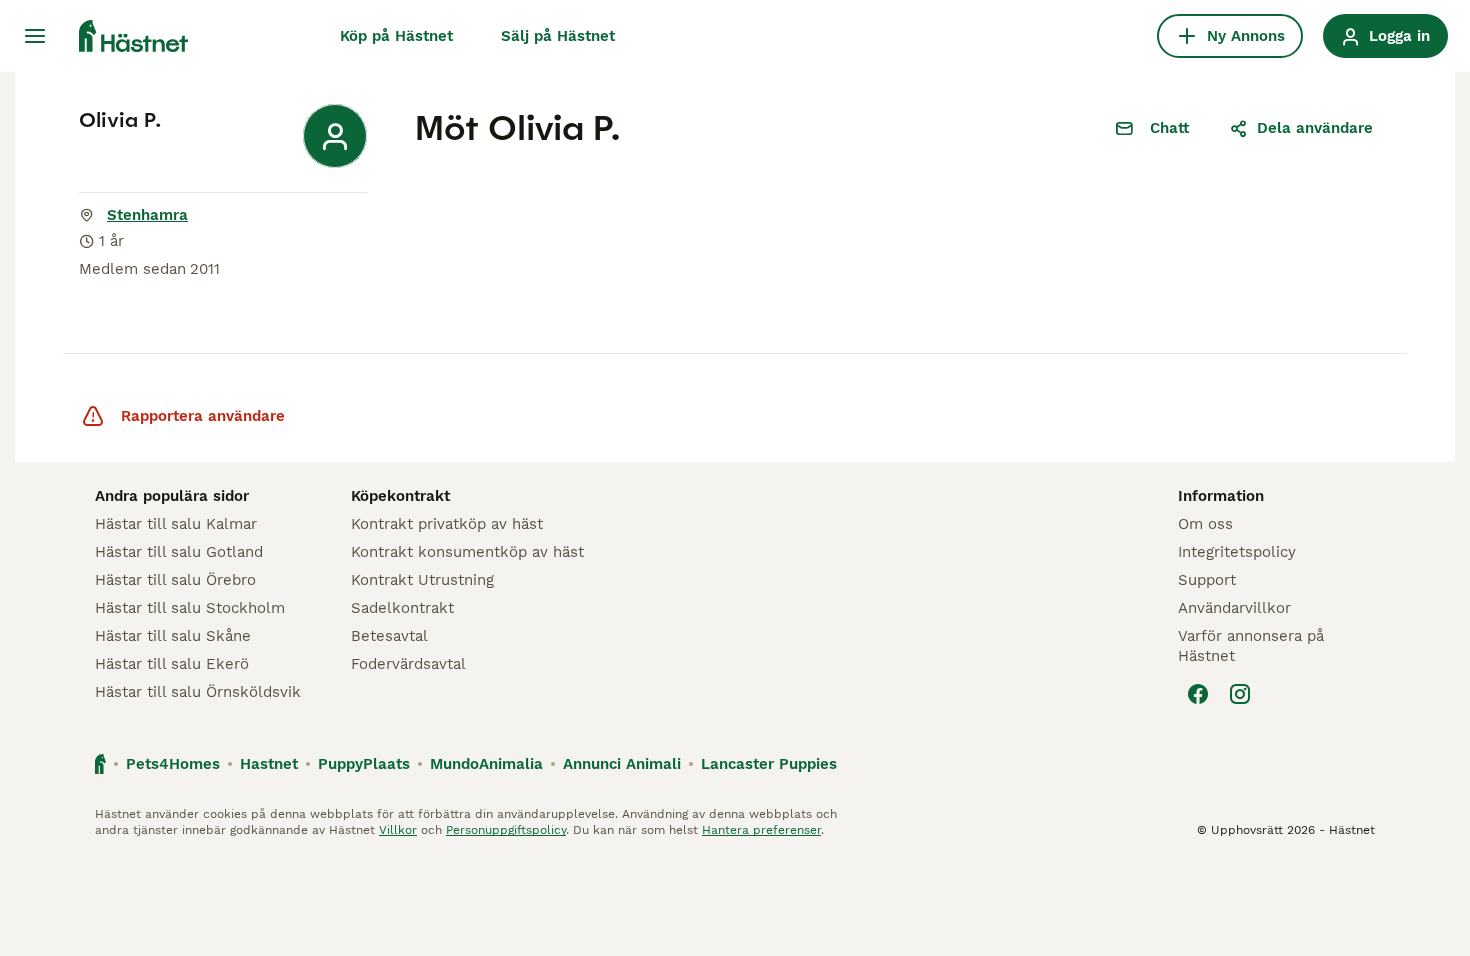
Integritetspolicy (1237, 552)
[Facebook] (1198, 694)
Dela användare (1315, 128)
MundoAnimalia (486, 764)
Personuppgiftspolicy (506, 830)
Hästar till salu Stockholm (190, 608)
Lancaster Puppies (769, 764)
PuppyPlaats (364, 764)
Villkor (398, 830)
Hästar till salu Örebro (175, 580)
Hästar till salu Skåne (173, 636)
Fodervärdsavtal (408, 664)
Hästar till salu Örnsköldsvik (198, 692)
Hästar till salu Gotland (179, 552)
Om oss (1205, 524)
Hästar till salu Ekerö (172, 664)
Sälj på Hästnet (558, 36)
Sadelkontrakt (402, 608)
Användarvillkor (1234, 608)
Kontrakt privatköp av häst (447, 524)
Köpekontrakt (400, 496)
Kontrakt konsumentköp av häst (467, 552)
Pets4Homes (173, 764)
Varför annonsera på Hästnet (1251, 646)
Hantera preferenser (761, 830)
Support (1207, 580)
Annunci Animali (622, 764)
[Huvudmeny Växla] (35, 36)
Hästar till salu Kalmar (176, 524)
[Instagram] (1240, 694)
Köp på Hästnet (396, 36)
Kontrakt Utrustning (422, 580)
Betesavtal (389, 636)
